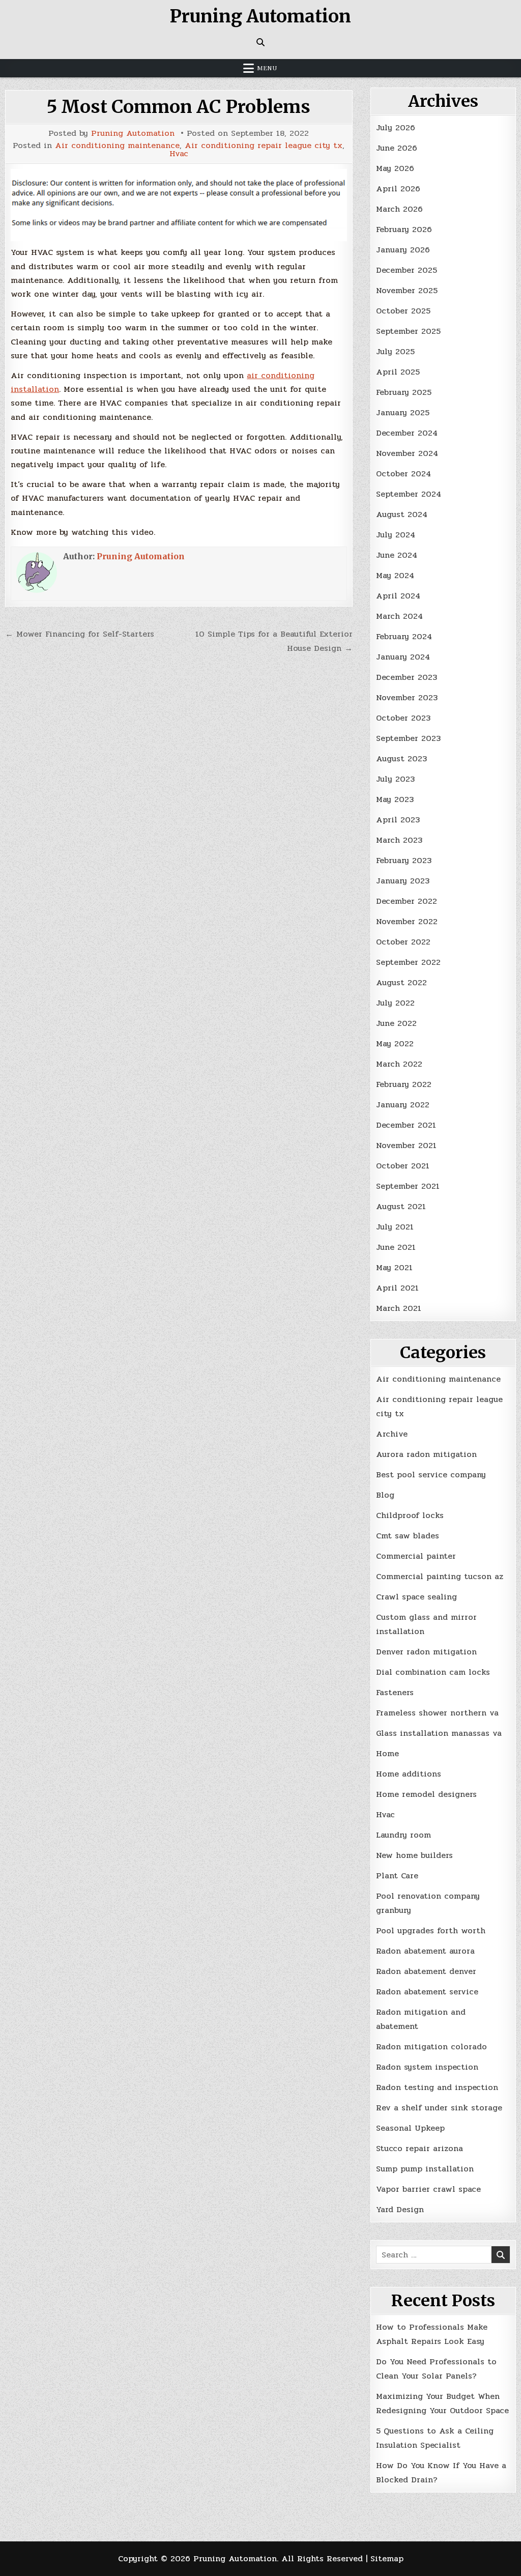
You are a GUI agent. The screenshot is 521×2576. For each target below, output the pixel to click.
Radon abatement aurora (425, 1951)
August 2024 (402, 514)
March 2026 (399, 209)
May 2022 (395, 1043)
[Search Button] (260, 42)
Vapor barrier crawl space (428, 2189)
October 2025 (403, 311)
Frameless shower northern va (437, 1713)
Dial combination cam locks (433, 1672)
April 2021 (397, 1288)
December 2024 (407, 433)
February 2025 (404, 392)
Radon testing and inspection (437, 2087)
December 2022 (407, 901)
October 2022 (403, 942)
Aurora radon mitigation (426, 1454)
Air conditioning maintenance (117, 146)
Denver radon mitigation (426, 1652)
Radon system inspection (427, 2067)
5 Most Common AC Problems (179, 107)
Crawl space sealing (416, 1597)
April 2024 (398, 596)
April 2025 (398, 372)
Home (387, 1753)
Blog (385, 1495)
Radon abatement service (427, 1992)
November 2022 (407, 921)
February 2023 (404, 860)
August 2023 (401, 759)
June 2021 (396, 1247)
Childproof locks (410, 1515)
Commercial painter (416, 1556)
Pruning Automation (260, 16)
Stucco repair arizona (419, 2148)
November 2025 (407, 290)
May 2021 (394, 1267)
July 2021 (395, 1227)
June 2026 (397, 148)
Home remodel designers (426, 1794)
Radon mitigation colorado (431, 2047)
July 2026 (396, 127)
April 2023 (398, 820)
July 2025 (395, 351)
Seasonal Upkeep (410, 2128)
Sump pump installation (425, 2169)
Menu (267, 68)
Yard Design (400, 2209)
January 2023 (403, 881)
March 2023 (399, 840)
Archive (392, 1434)
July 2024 (396, 535)
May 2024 (395, 575)
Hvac (179, 154)
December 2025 (407, 270)
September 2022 (408, 962)
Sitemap (387, 2558)
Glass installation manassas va (439, 1733)
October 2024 (403, 474)
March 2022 (399, 1064)
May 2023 (395, 799)
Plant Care (397, 1876)
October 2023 (403, 718)
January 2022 (403, 1105)
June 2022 (396, 1023)
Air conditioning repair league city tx (264, 146)
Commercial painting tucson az (440, 1576)
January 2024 (403, 657)
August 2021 (401, 1206)
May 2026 (395, 168)
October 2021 (403, 1166)
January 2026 (403, 250)
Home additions (409, 1774)
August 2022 (401, 982)
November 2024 (407, 453)
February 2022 (404, 1084)
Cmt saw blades (408, 1536)
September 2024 (409, 494)
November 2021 (406, 1145)
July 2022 (395, 1003)
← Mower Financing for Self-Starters (80, 634)
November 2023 (407, 697)
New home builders (414, 1855)
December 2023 (407, 677)
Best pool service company (431, 1475)
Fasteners (395, 1692)
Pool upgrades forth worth (431, 1930)
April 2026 (398, 189)
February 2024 (404, 636)
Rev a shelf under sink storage (439, 2108)
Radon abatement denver (426, 1971)
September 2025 (408, 331)
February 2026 (404, 229)
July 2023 (395, 779)
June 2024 (397, 555)
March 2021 (399, 1308)
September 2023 (408, 738)
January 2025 (403, 412)
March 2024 (399, 616)
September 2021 (408, 1186)
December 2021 (406, 1125)
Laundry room (403, 1835)
